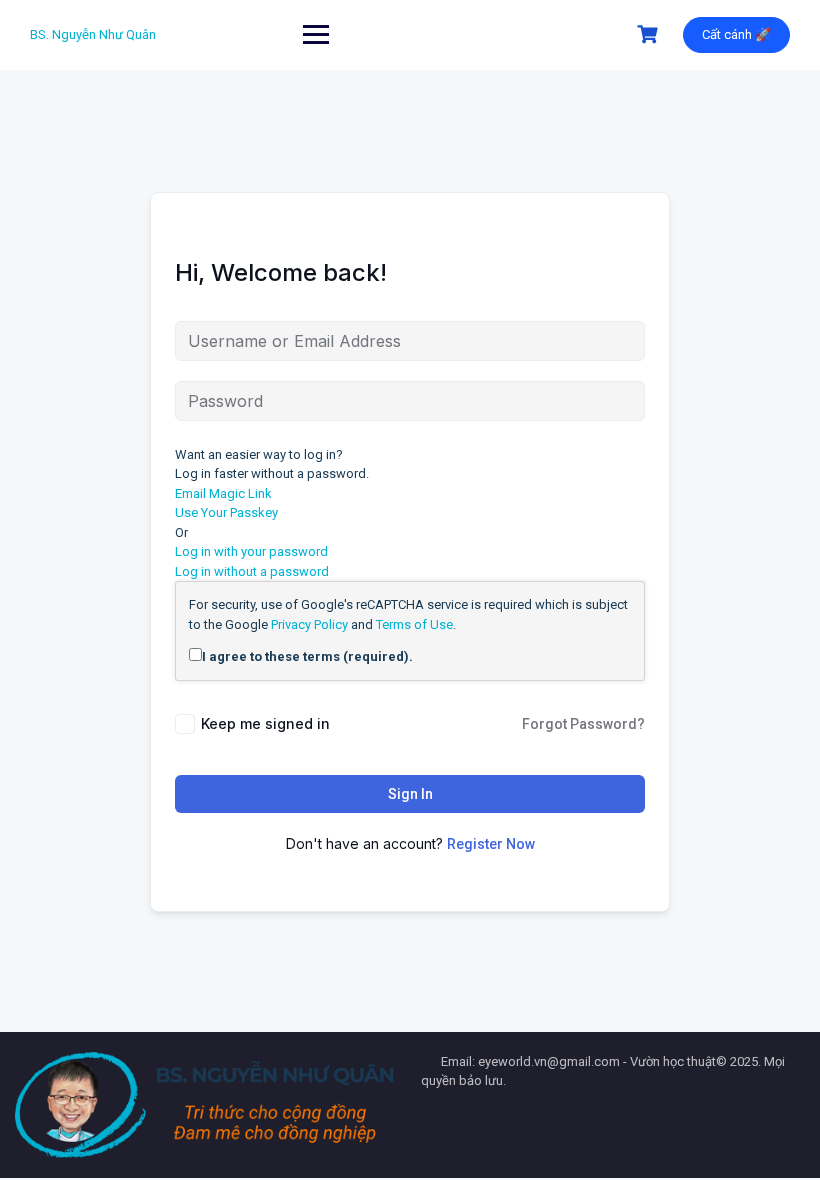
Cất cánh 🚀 (736, 34)
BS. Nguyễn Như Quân (93, 34)
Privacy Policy (309, 624)
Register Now (491, 844)
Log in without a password (252, 571)
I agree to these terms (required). (307, 656)
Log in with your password (251, 551)
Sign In (410, 794)
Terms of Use (414, 624)
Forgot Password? (583, 724)
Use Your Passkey (226, 512)
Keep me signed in (265, 723)
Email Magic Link (223, 493)
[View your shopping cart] (650, 34)
